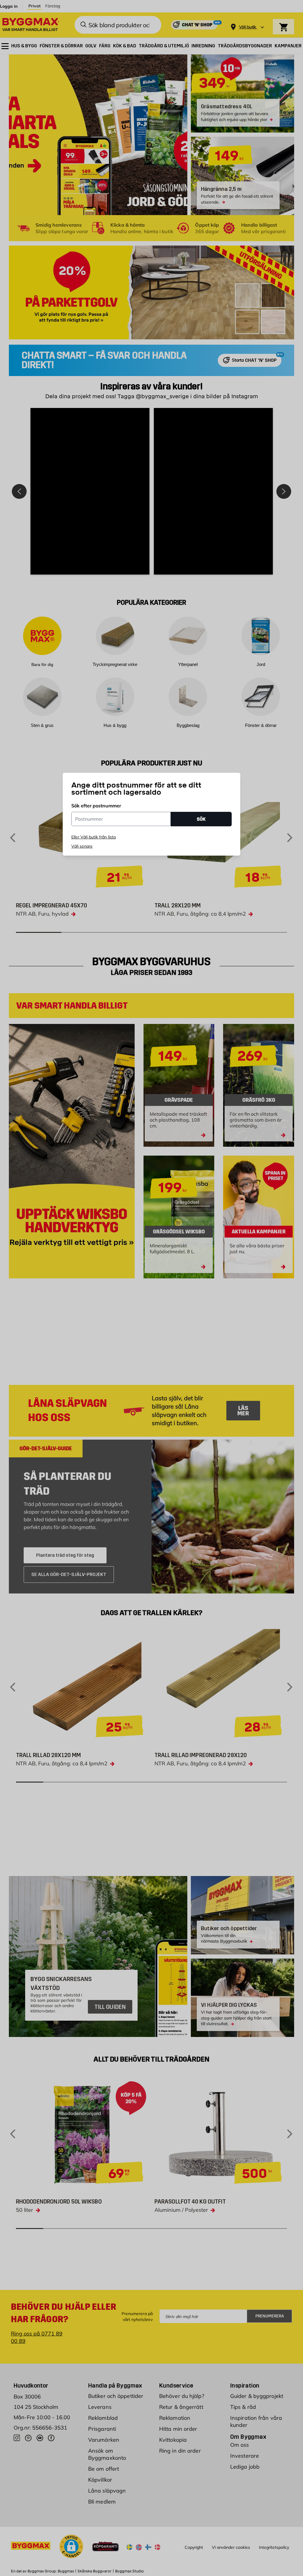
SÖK (201, 819)
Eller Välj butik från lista (94, 837)
